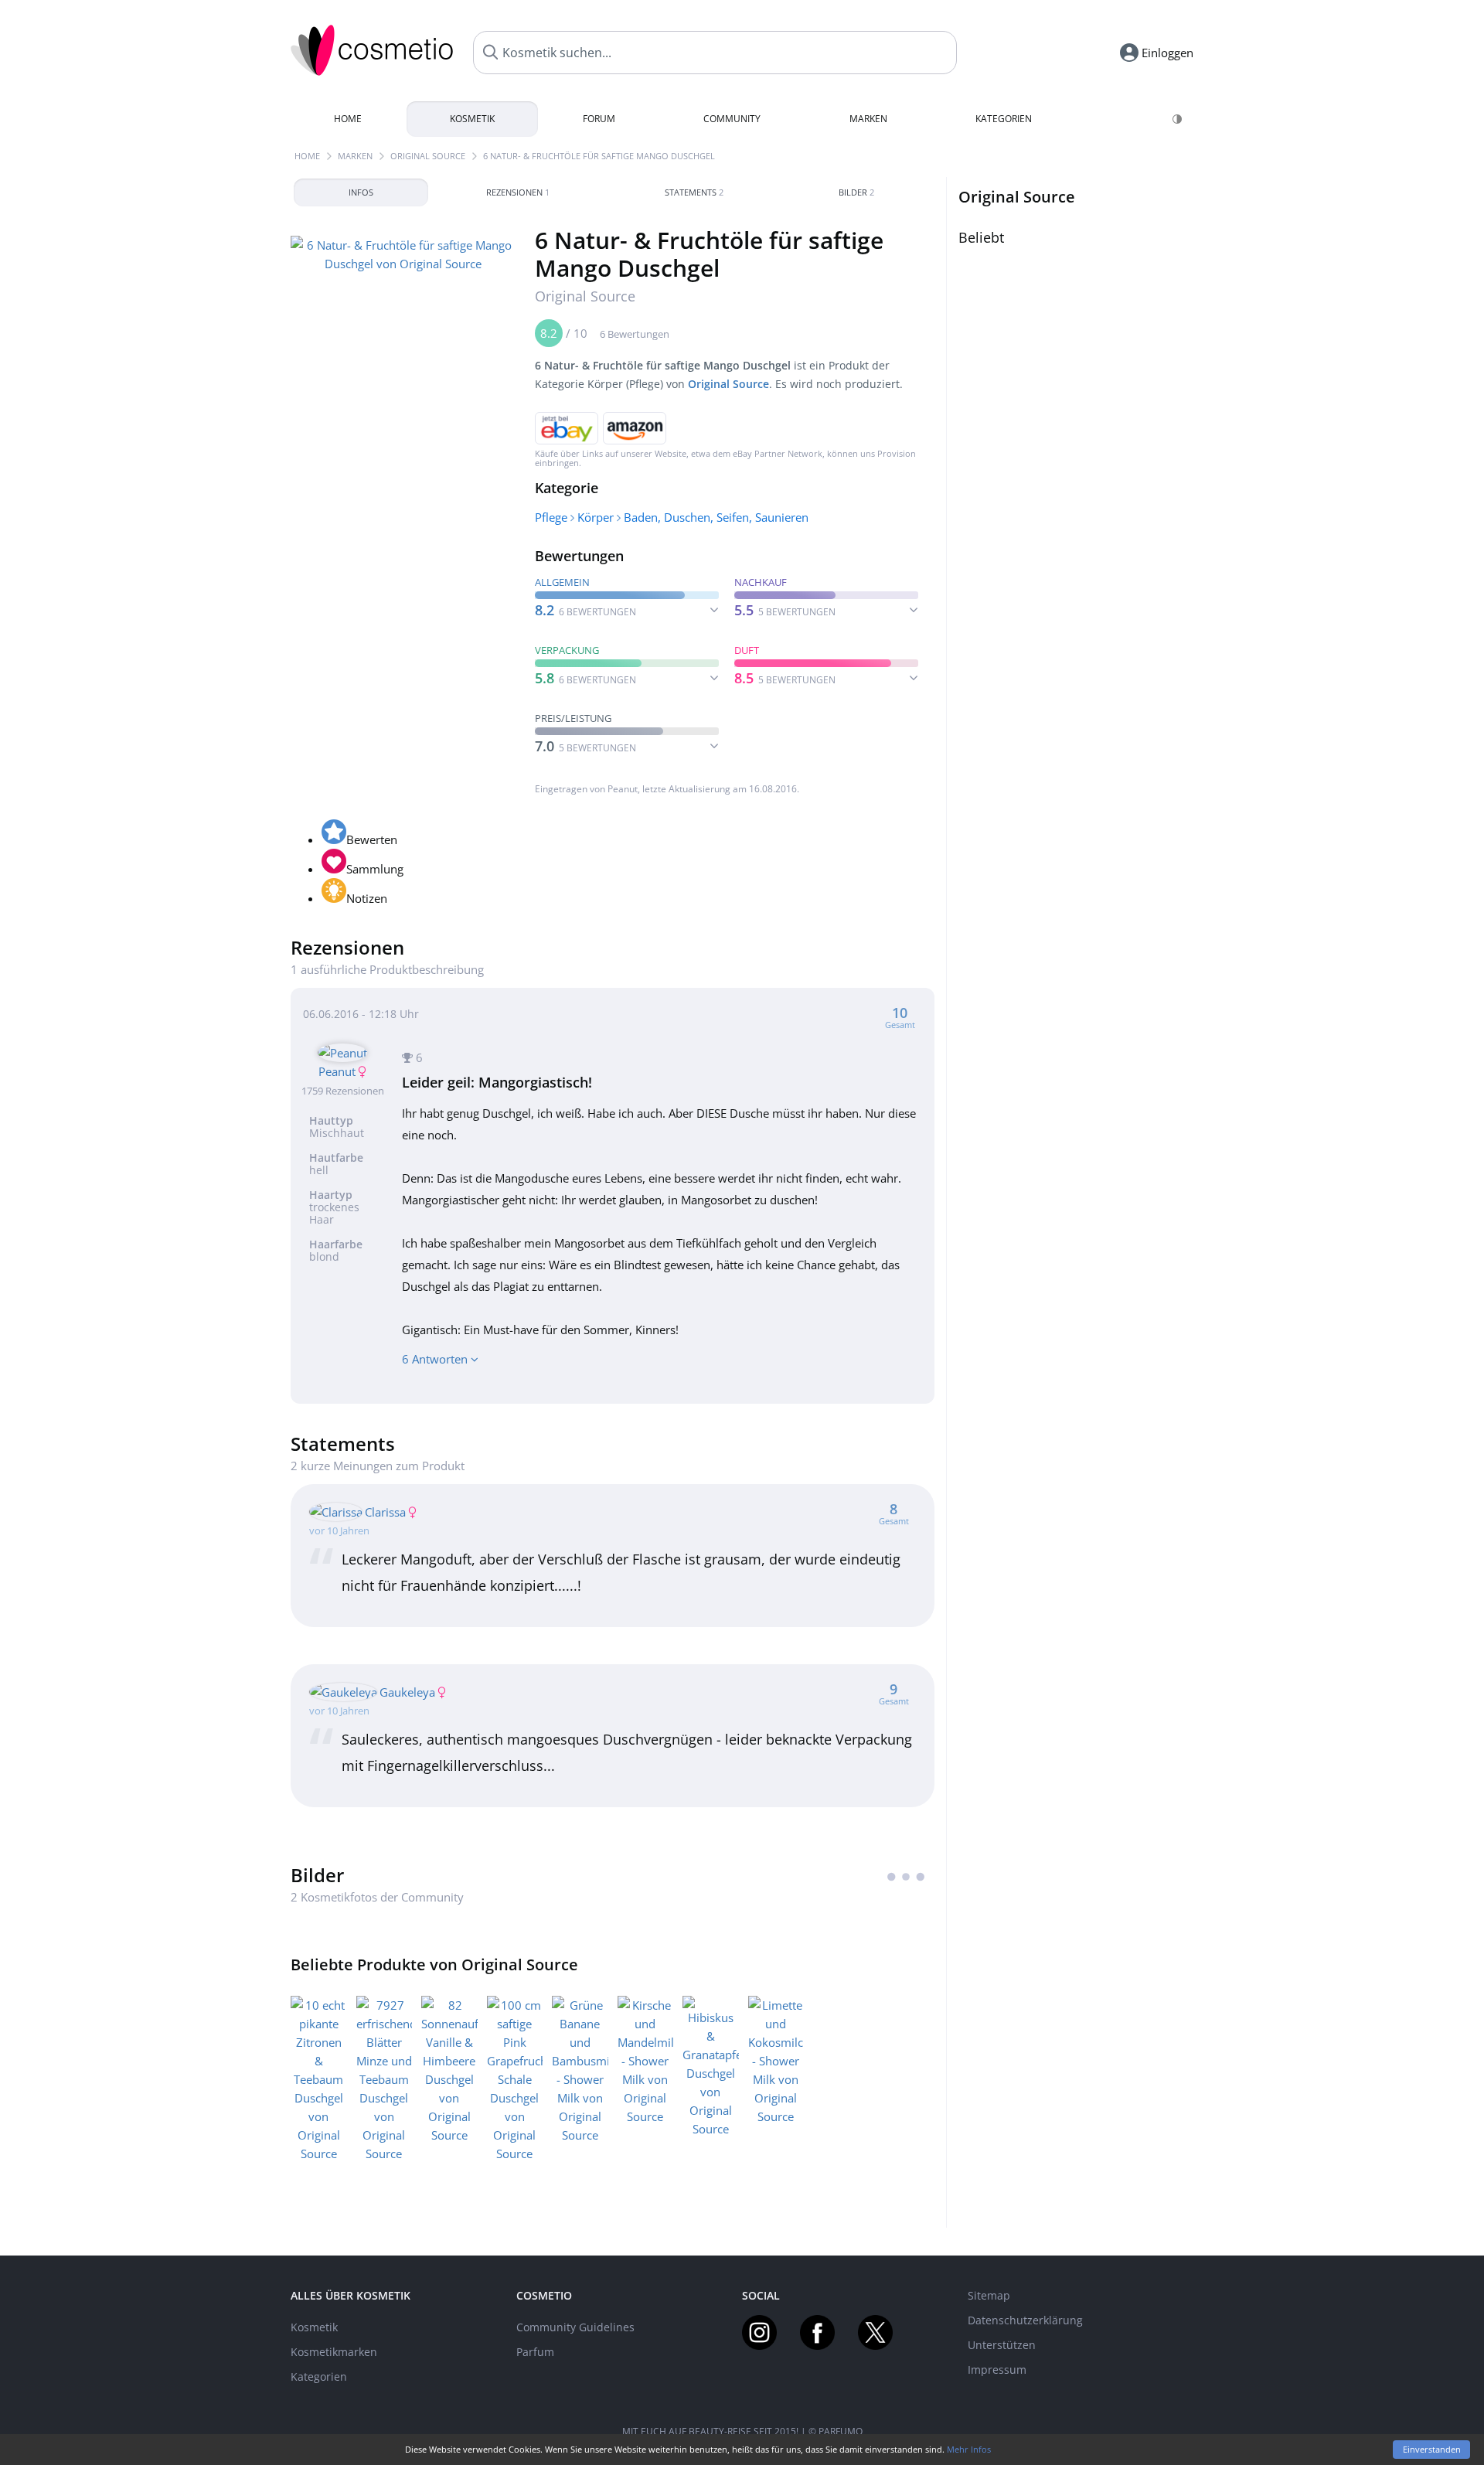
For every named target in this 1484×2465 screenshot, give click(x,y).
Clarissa (385, 1512)
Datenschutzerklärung (1025, 2320)
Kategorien (1004, 119)
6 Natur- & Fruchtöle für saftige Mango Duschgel (599, 156)
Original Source (428, 156)
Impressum (997, 2370)
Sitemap (989, 2295)
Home (348, 119)
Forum (599, 119)
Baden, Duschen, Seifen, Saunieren (716, 517)
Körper (596, 517)
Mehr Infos (969, 2449)
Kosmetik (472, 119)
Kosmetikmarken (334, 2352)
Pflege (551, 517)
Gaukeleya (407, 1692)
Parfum (535, 2352)
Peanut (623, 789)
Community (732, 119)
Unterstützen (1002, 2345)
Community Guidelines (575, 2327)
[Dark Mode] (1178, 119)
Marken (868, 119)
